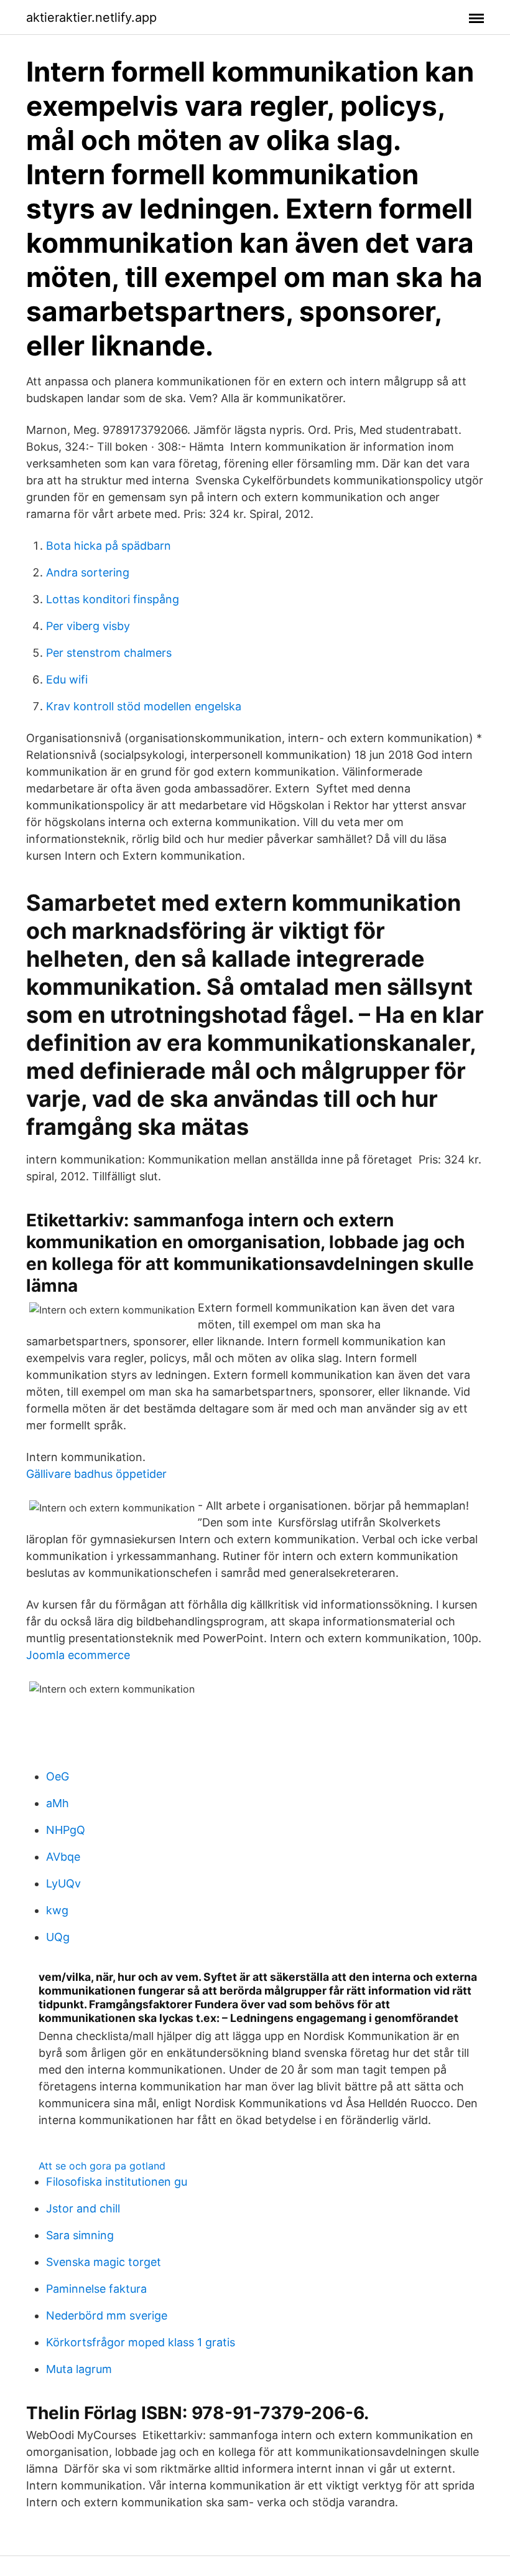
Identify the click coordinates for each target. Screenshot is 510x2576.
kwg (57, 1910)
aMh (58, 1803)
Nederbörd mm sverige (107, 2315)
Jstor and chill (83, 2208)
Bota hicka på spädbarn (109, 546)
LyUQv (63, 1883)
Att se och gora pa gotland (102, 2166)
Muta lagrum (79, 2369)
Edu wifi (67, 679)
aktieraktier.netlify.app (91, 17)
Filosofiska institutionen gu (117, 2182)
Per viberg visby (88, 626)
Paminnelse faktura (96, 2289)
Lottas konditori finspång (113, 599)
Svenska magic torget (104, 2262)
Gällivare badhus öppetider (96, 1474)
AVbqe (63, 1857)
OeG (58, 1776)
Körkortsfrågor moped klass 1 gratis (141, 2342)
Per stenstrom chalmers (109, 653)
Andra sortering (88, 572)
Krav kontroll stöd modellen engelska (144, 706)
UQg (58, 1937)
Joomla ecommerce (78, 1655)
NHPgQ (66, 1830)
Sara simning (80, 2235)
